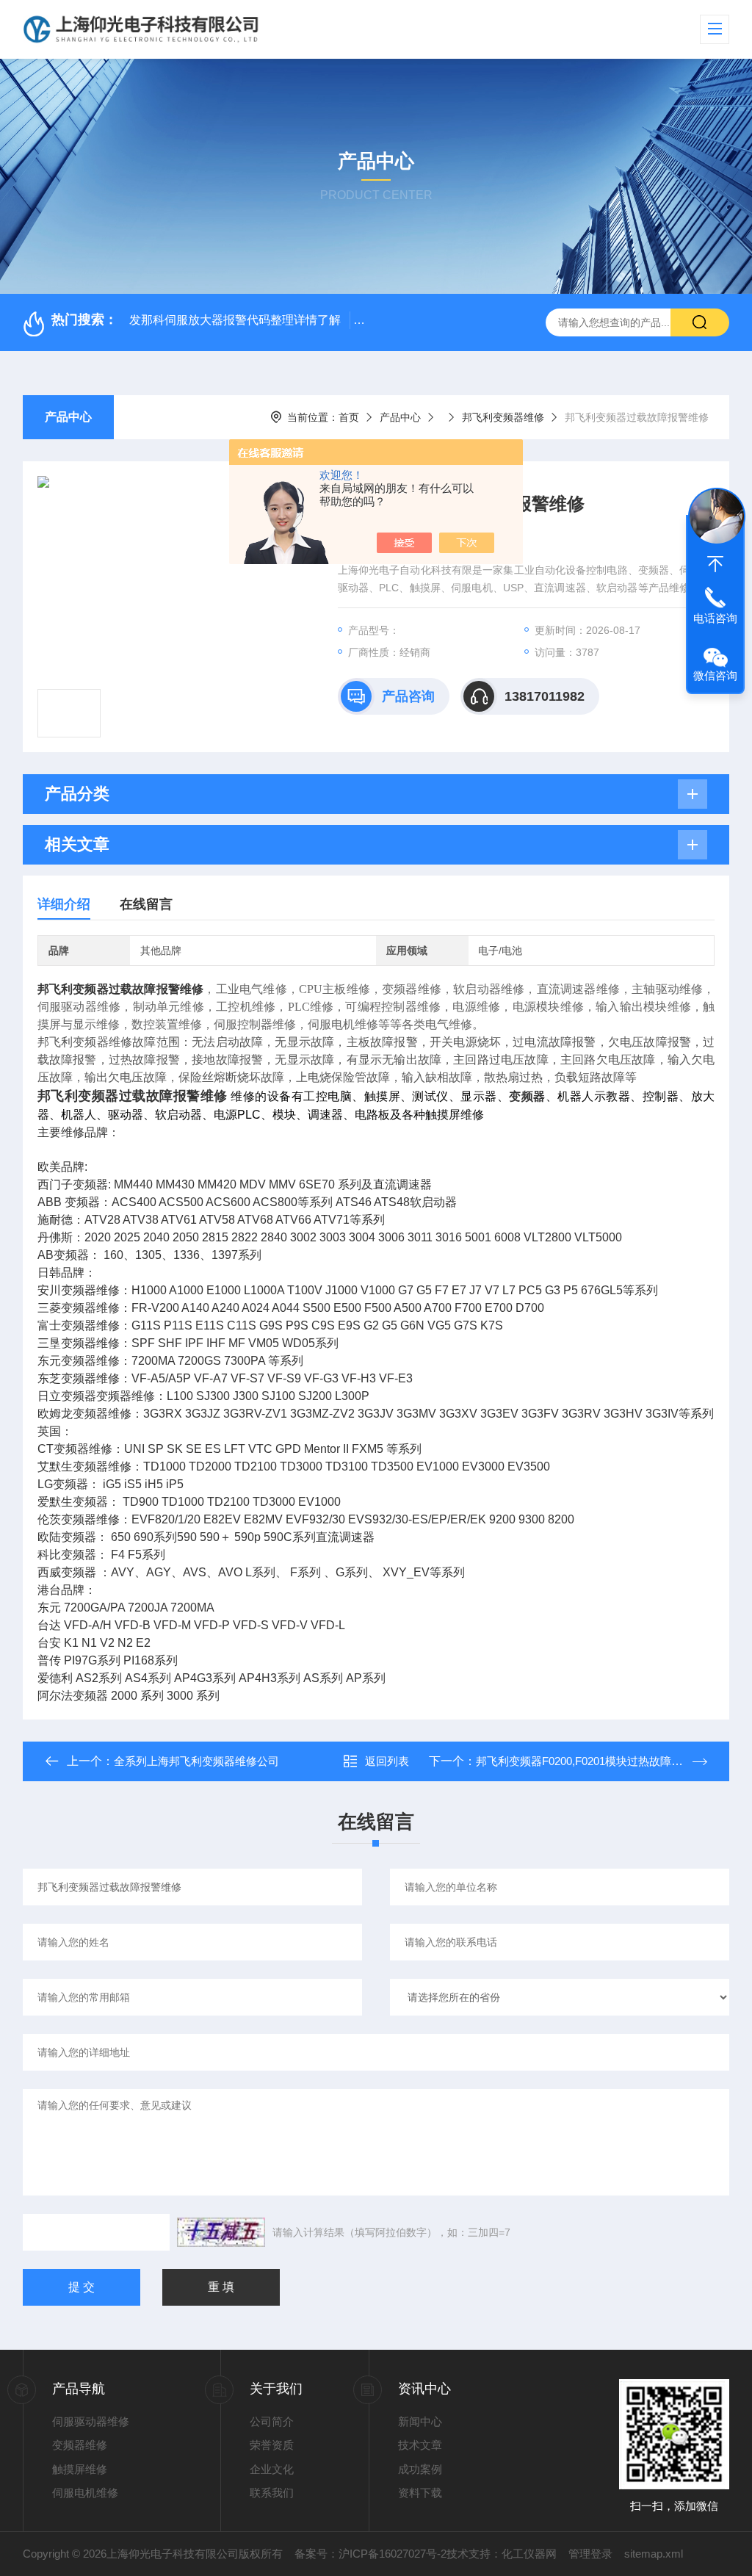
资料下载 (420, 2493)
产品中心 (68, 417)
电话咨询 (715, 618)
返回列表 (387, 1761)
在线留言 (146, 904)
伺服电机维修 (85, 2493)
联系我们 (272, 2493)
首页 (349, 417)
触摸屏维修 (80, 2469)
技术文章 (420, 2445)
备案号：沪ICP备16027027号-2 (370, 2554)
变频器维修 (80, 2445)
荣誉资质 (272, 2445)
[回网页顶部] (715, 564)
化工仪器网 (529, 2554)
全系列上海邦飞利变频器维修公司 (196, 1761)
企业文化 (272, 2469)
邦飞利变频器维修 (503, 417)
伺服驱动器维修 (91, 2421)
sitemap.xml (654, 2554)
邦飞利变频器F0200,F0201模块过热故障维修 (585, 1761)
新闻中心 (420, 2421)
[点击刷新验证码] (221, 2232)
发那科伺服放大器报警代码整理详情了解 (235, 320)
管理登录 (590, 2554)
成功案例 (420, 2469)
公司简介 (272, 2421)
